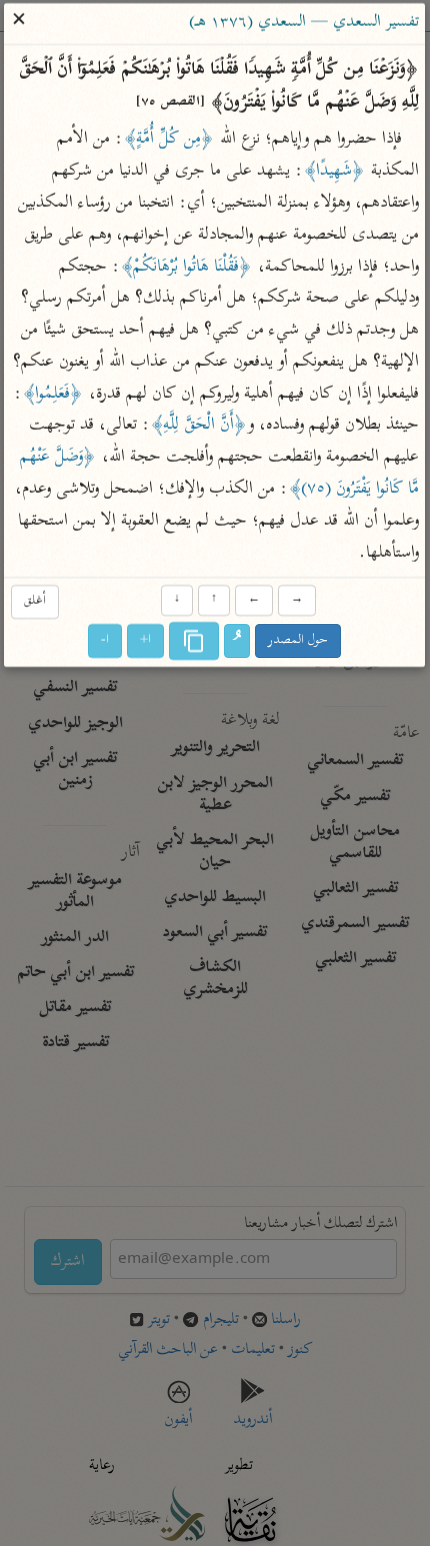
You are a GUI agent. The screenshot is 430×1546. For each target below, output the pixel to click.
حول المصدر (299, 641)
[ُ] (238, 642)
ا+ (146, 641)
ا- (106, 641)
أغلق (35, 601)
